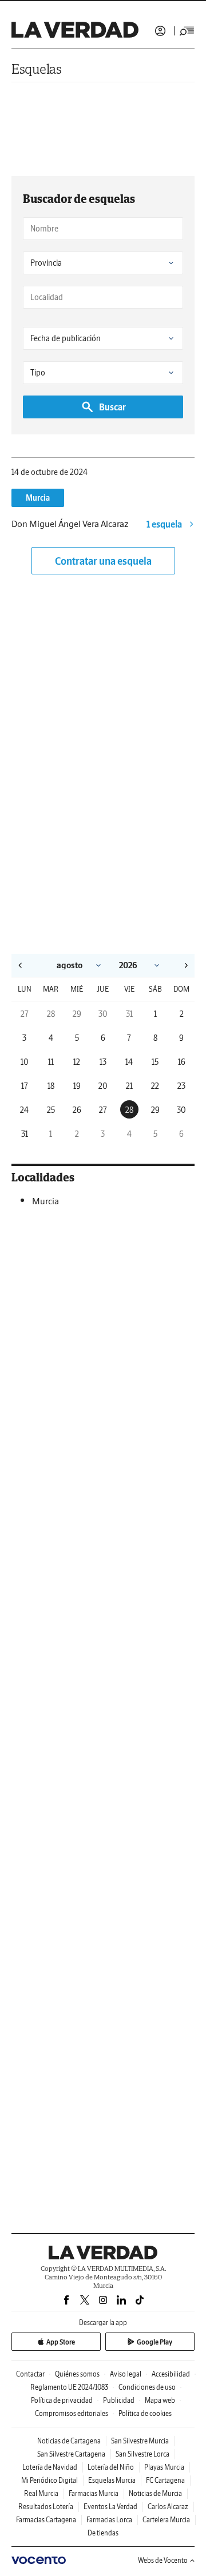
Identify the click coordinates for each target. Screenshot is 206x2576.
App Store (61, 2342)
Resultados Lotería (46, 2507)
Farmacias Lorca (109, 2520)
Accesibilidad (171, 2374)
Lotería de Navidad (50, 2467)
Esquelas (37, 69)
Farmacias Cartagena (46, 2520)
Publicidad (119, 2400)
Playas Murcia (164, 2467)
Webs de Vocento (163, 2560)
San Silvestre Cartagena (71, 2454)
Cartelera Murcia (166, 2520)
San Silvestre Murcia (140, 2441)
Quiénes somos (77, 2374)
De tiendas (103, 2533)
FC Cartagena (165, 2480)
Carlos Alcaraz (168, 2507)
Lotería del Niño (111, 2467)
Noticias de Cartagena (69, 2441)
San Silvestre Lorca (142, 2454)
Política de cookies (145, 2413)
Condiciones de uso (147, 2387)
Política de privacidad (62, 2400)
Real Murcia (41, 2493)
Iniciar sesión (160, 31)
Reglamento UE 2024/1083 (69, 2387)
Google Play (154, 2342)
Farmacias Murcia (94, 2493)
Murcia (38, 498)
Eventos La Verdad (110, 2507)
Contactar (30, 2374)
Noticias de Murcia (155, 2493)
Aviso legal (126, 2374)
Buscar (112, 407)
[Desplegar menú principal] (187, 31)
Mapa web (160, 2400)
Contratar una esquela (103, 561)
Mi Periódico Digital (49, 2480)
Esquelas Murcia (112, 2480)
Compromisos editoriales (72, 2413)
